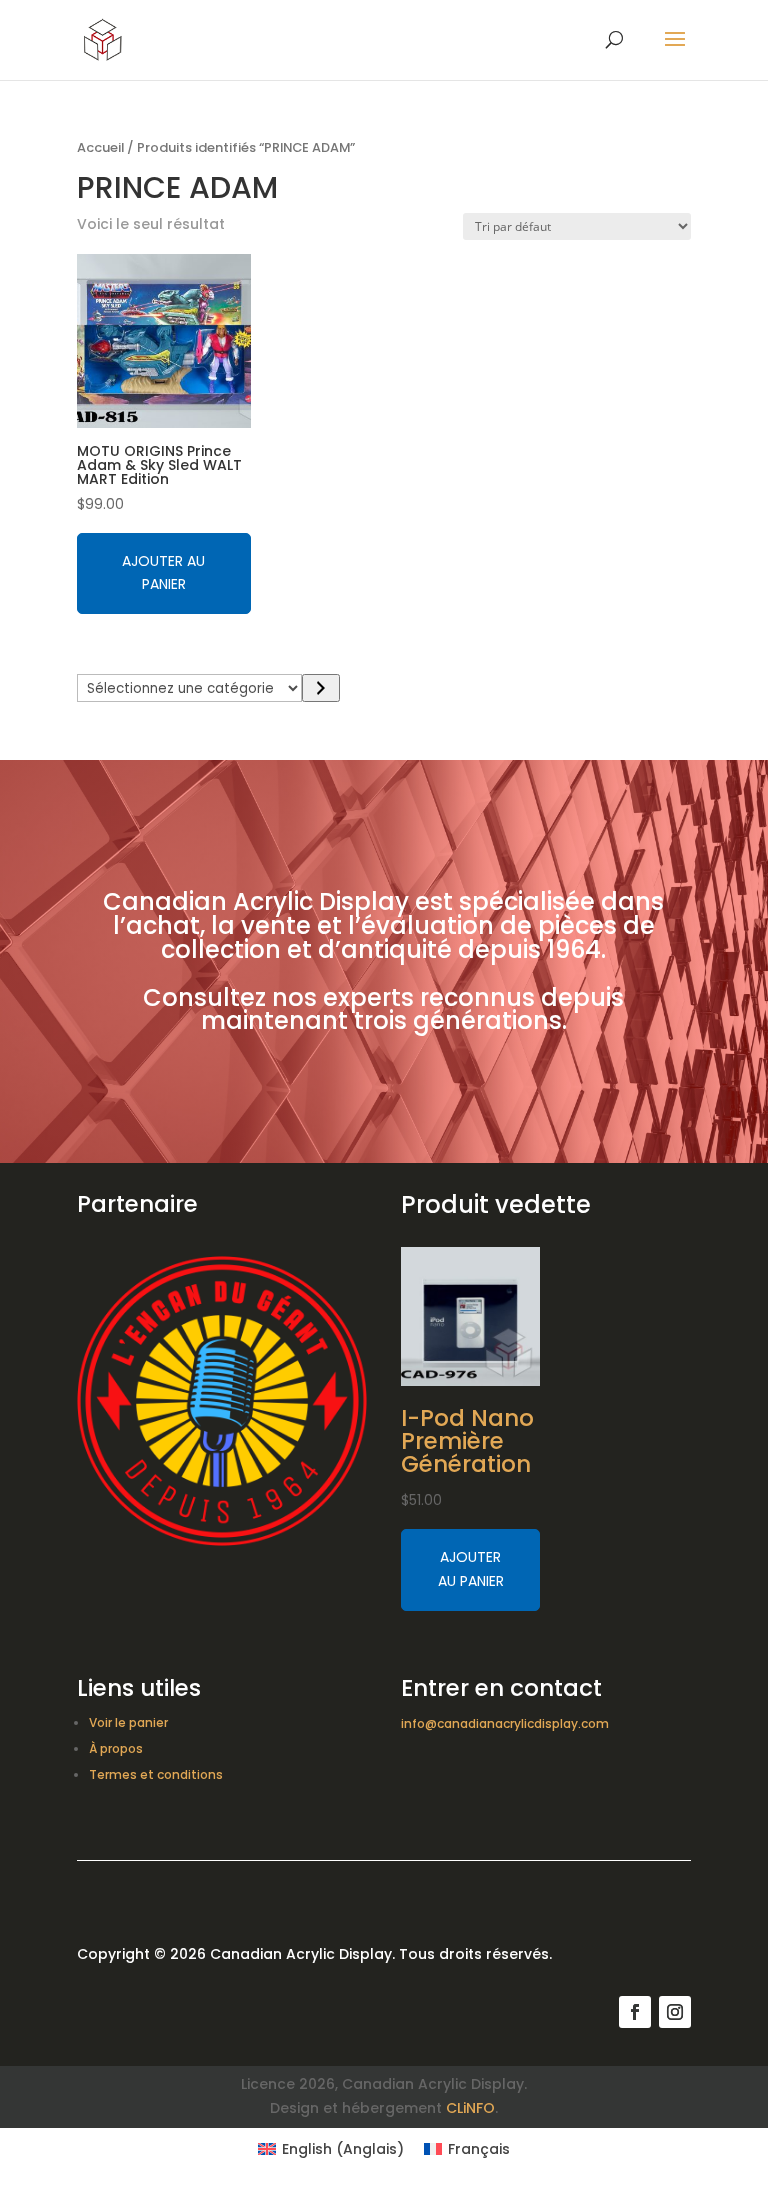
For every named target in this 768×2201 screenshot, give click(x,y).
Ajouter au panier (163, 573)
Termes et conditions (156, 1774)
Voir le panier (128, 1722)
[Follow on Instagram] (675, 2012)
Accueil (100, 147)
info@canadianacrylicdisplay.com (505, 1723)
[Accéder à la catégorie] (320, 688)
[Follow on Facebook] (635, 2012)
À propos (116, 1748)
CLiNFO (470, 2108)
